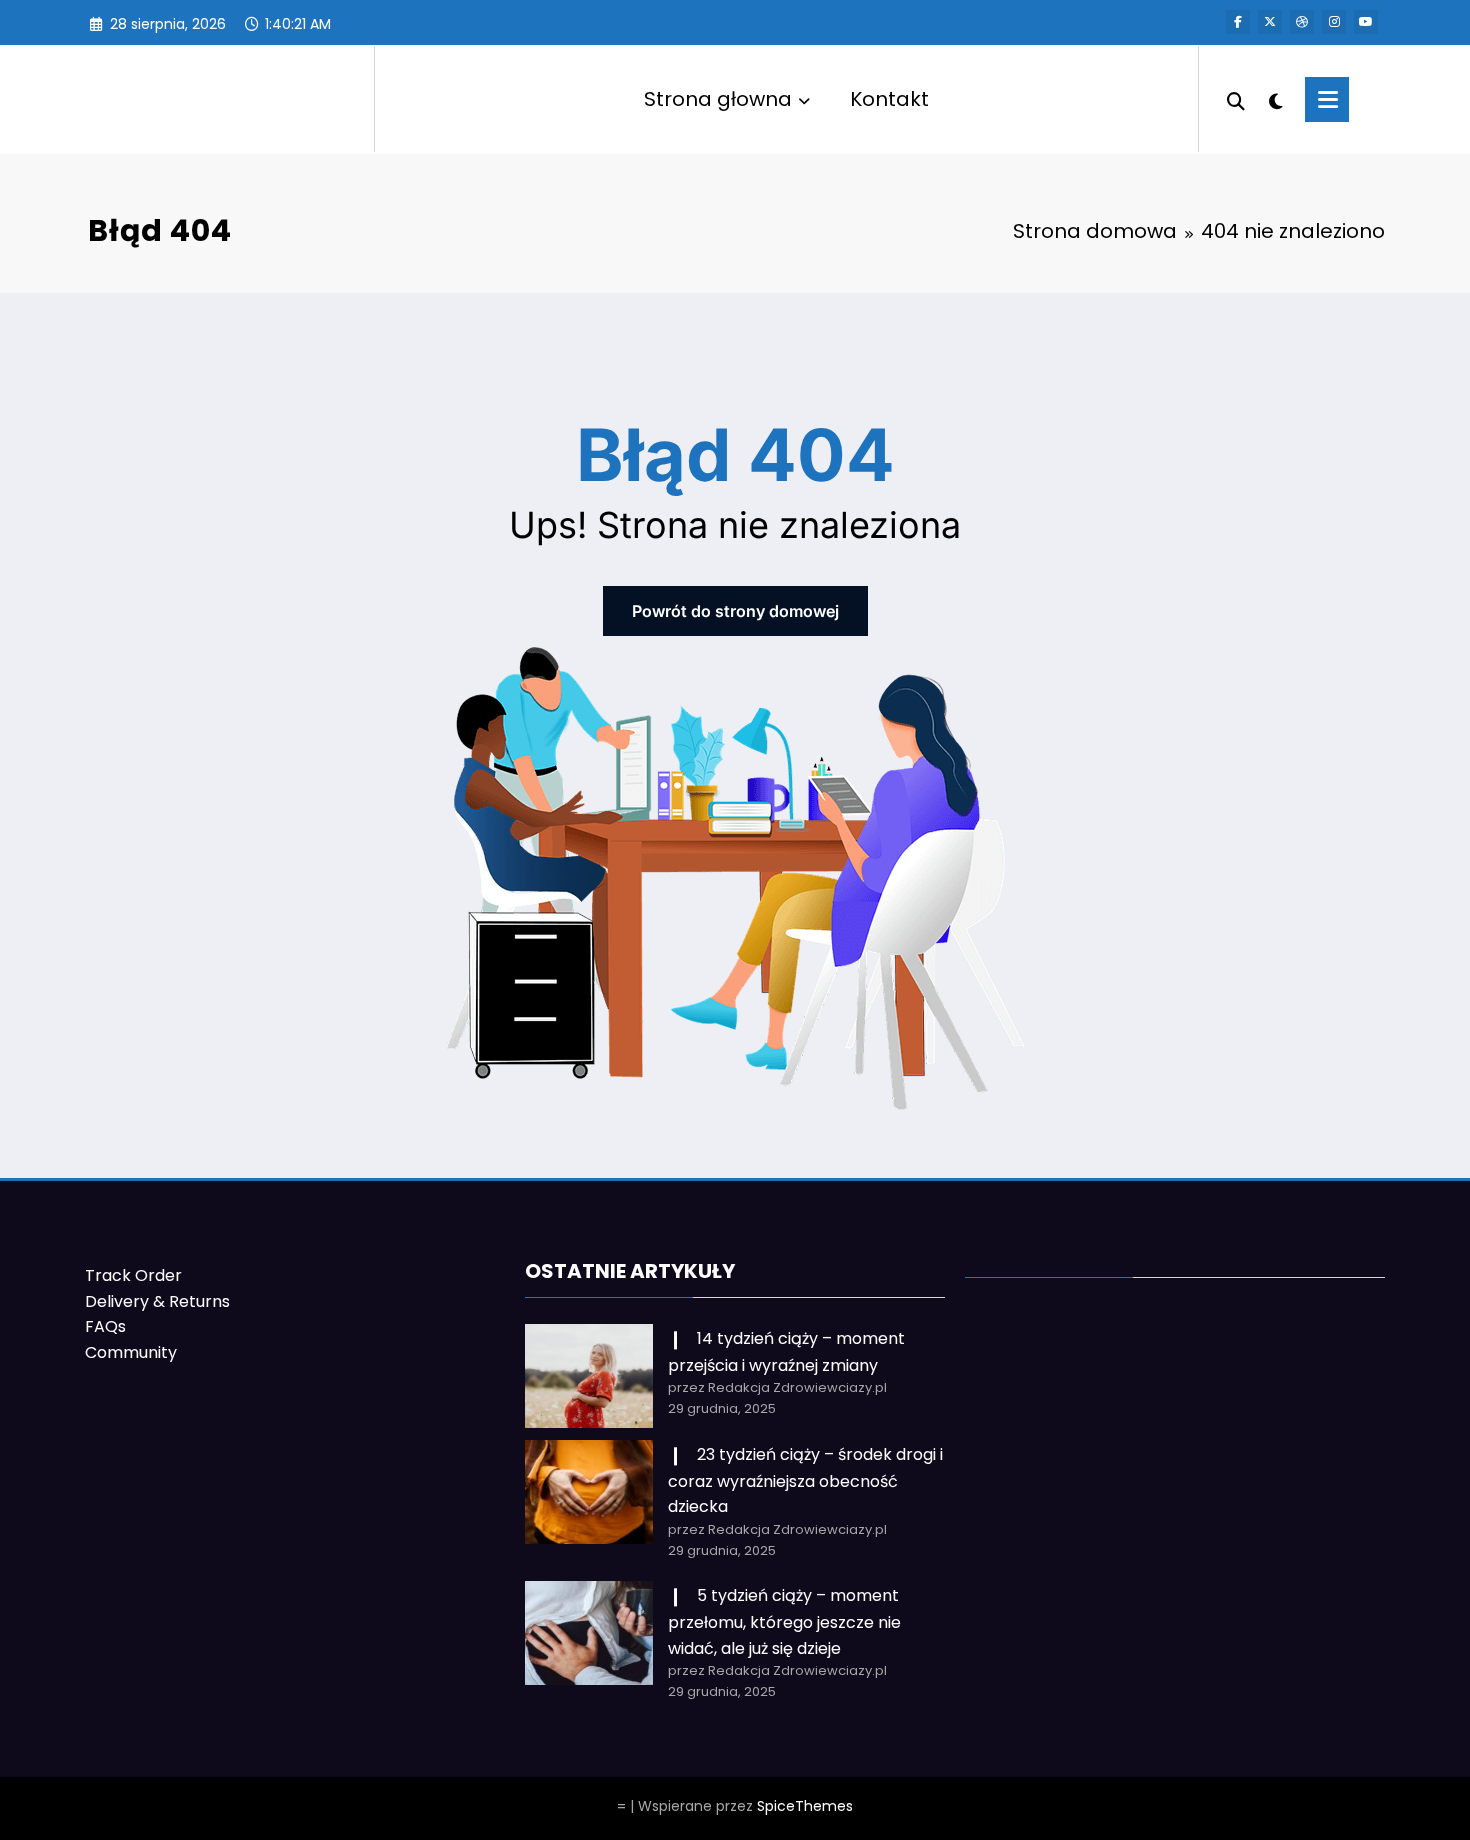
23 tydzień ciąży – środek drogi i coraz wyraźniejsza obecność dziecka (805, 1480)
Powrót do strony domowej (735, 611)
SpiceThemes (805, 1806)
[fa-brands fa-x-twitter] (1270, 22)
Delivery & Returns (157, 1301)
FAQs (105, 1326)
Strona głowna (718, 99)
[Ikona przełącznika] (1327, 99)
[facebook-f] (1238, 22)
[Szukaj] (1236, 99)
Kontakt (889, 99)
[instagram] (1334, 22)
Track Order (133, 1275)
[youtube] (1366, 22)
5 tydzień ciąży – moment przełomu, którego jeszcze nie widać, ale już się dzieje (784, 1621)
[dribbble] (1302, 22)
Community (131, 1352)
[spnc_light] (1275, 99)
